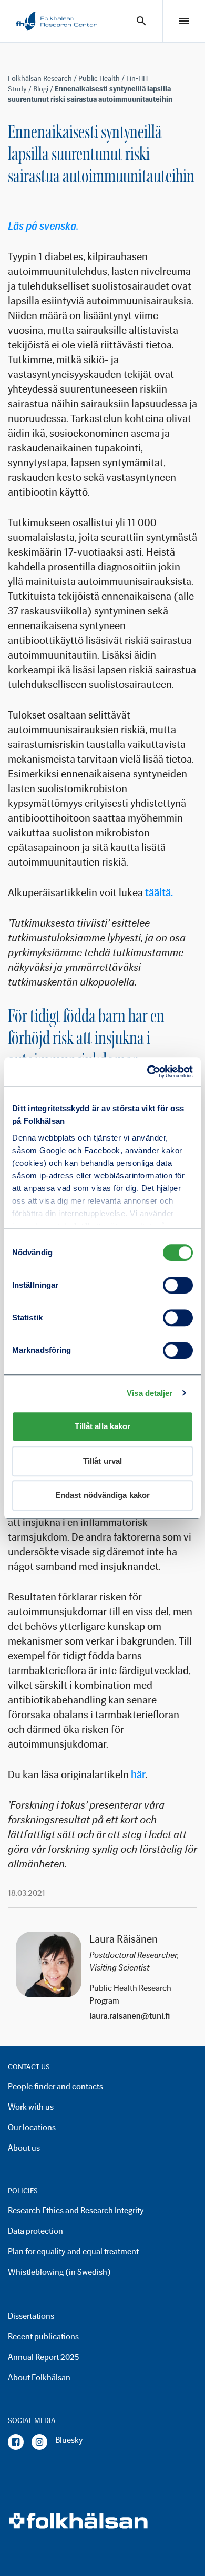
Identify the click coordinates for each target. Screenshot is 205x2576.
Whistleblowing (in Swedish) (59, 2272)
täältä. (159, 892)
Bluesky (69, 2440)
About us (24, 2148)
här (138, 1774)
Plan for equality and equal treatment (73, 2251)
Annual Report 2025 (43, 2357)
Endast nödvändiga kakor (102, 1495)
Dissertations (31, 2316)
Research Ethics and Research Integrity (76, 2210)
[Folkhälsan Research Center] (56, 21)
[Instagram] (39, 2442)
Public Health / (102, 79)
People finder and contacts (55, 2086)
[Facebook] (16, 2442)
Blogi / (44, 89)
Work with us (31, 2107)
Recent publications (43, 2337)
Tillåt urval (102, 1461)
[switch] (178, 1285)
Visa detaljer (150, 1393)
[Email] (139, 2016)
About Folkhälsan (39, 2378)
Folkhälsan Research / (43, 79)
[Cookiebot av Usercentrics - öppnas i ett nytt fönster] (147, 1072)
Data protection (35, 2231)
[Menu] (184, 21)
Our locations (32, 2127)
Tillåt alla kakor (103, 1426)
